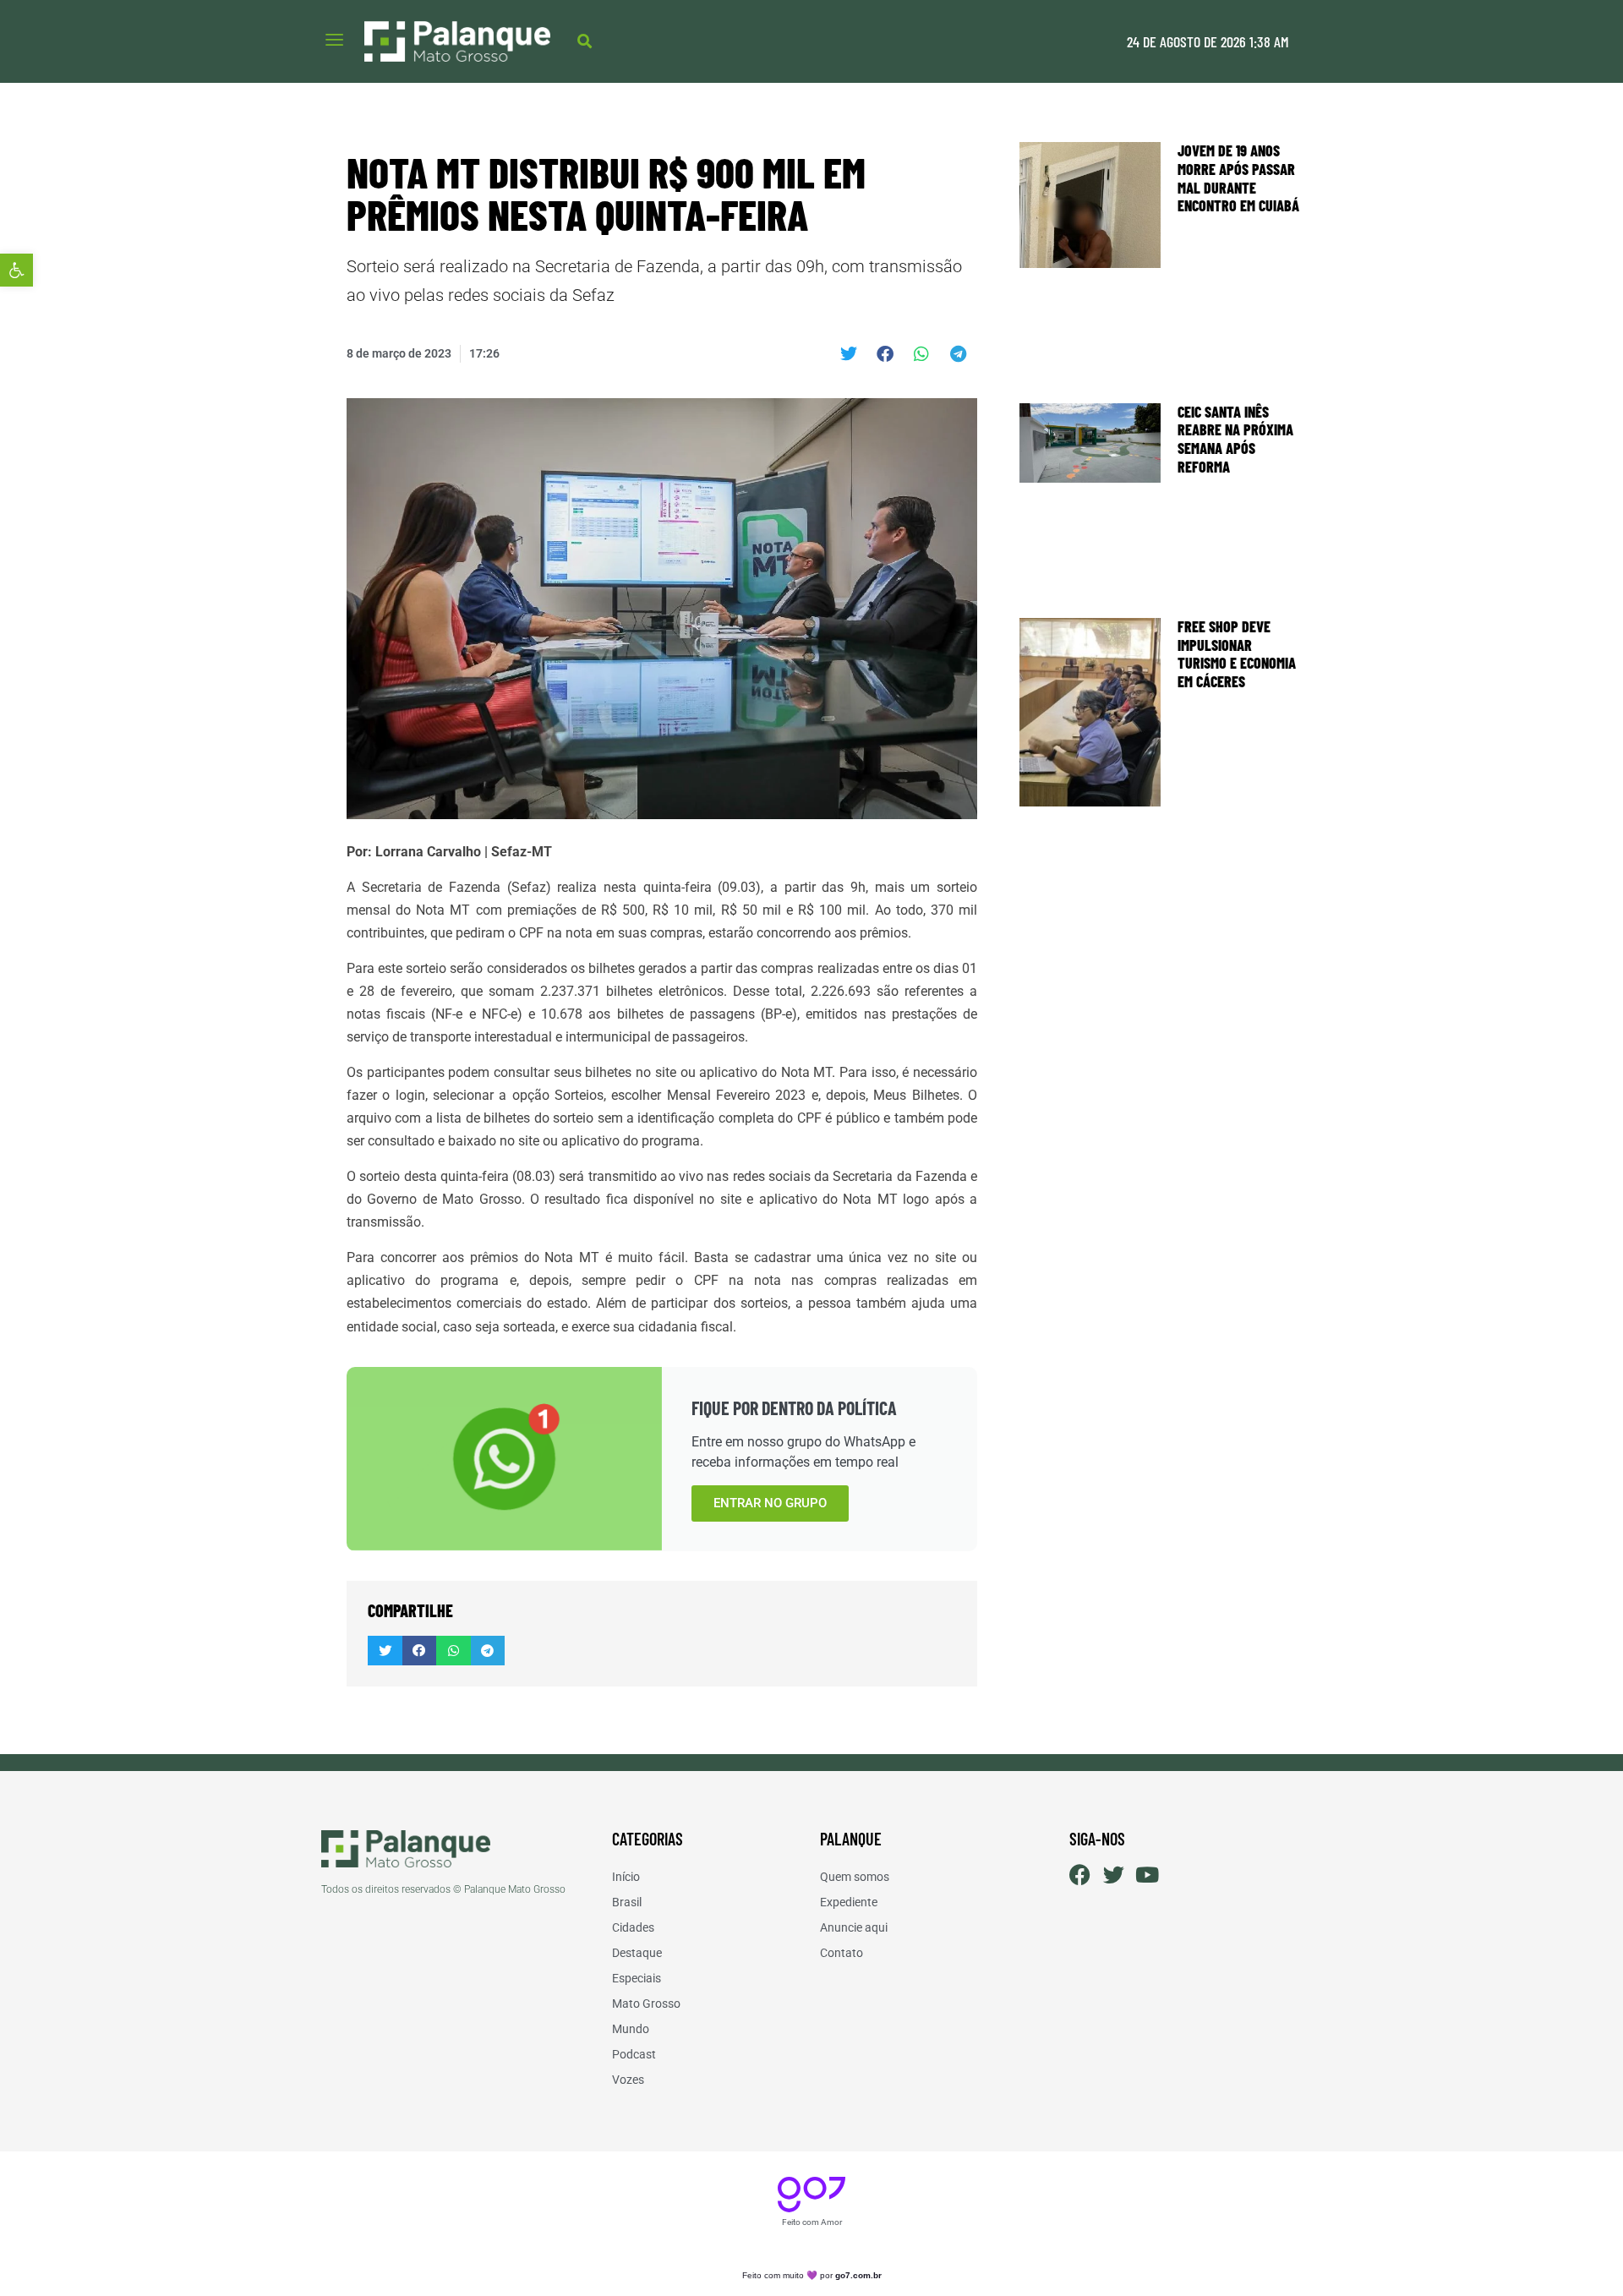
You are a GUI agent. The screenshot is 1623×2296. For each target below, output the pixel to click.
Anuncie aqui (854, 1927)
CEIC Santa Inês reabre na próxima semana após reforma (1235, 439)
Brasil (627, 1902)
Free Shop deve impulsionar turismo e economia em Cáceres (1237, 654)
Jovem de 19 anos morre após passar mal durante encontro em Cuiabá (1238, 178)
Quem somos (855, 1877)
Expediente (849, 1902)
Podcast (634, 2054)
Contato (842, 1953)
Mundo (631, 2029)
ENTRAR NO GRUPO (770, 1503)
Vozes (628, 2080)
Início (626, 1877)
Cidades (633, 1927)
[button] (16, 270)
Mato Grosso (646, 2004)
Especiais (637, 1978)
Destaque (637, 1953)
